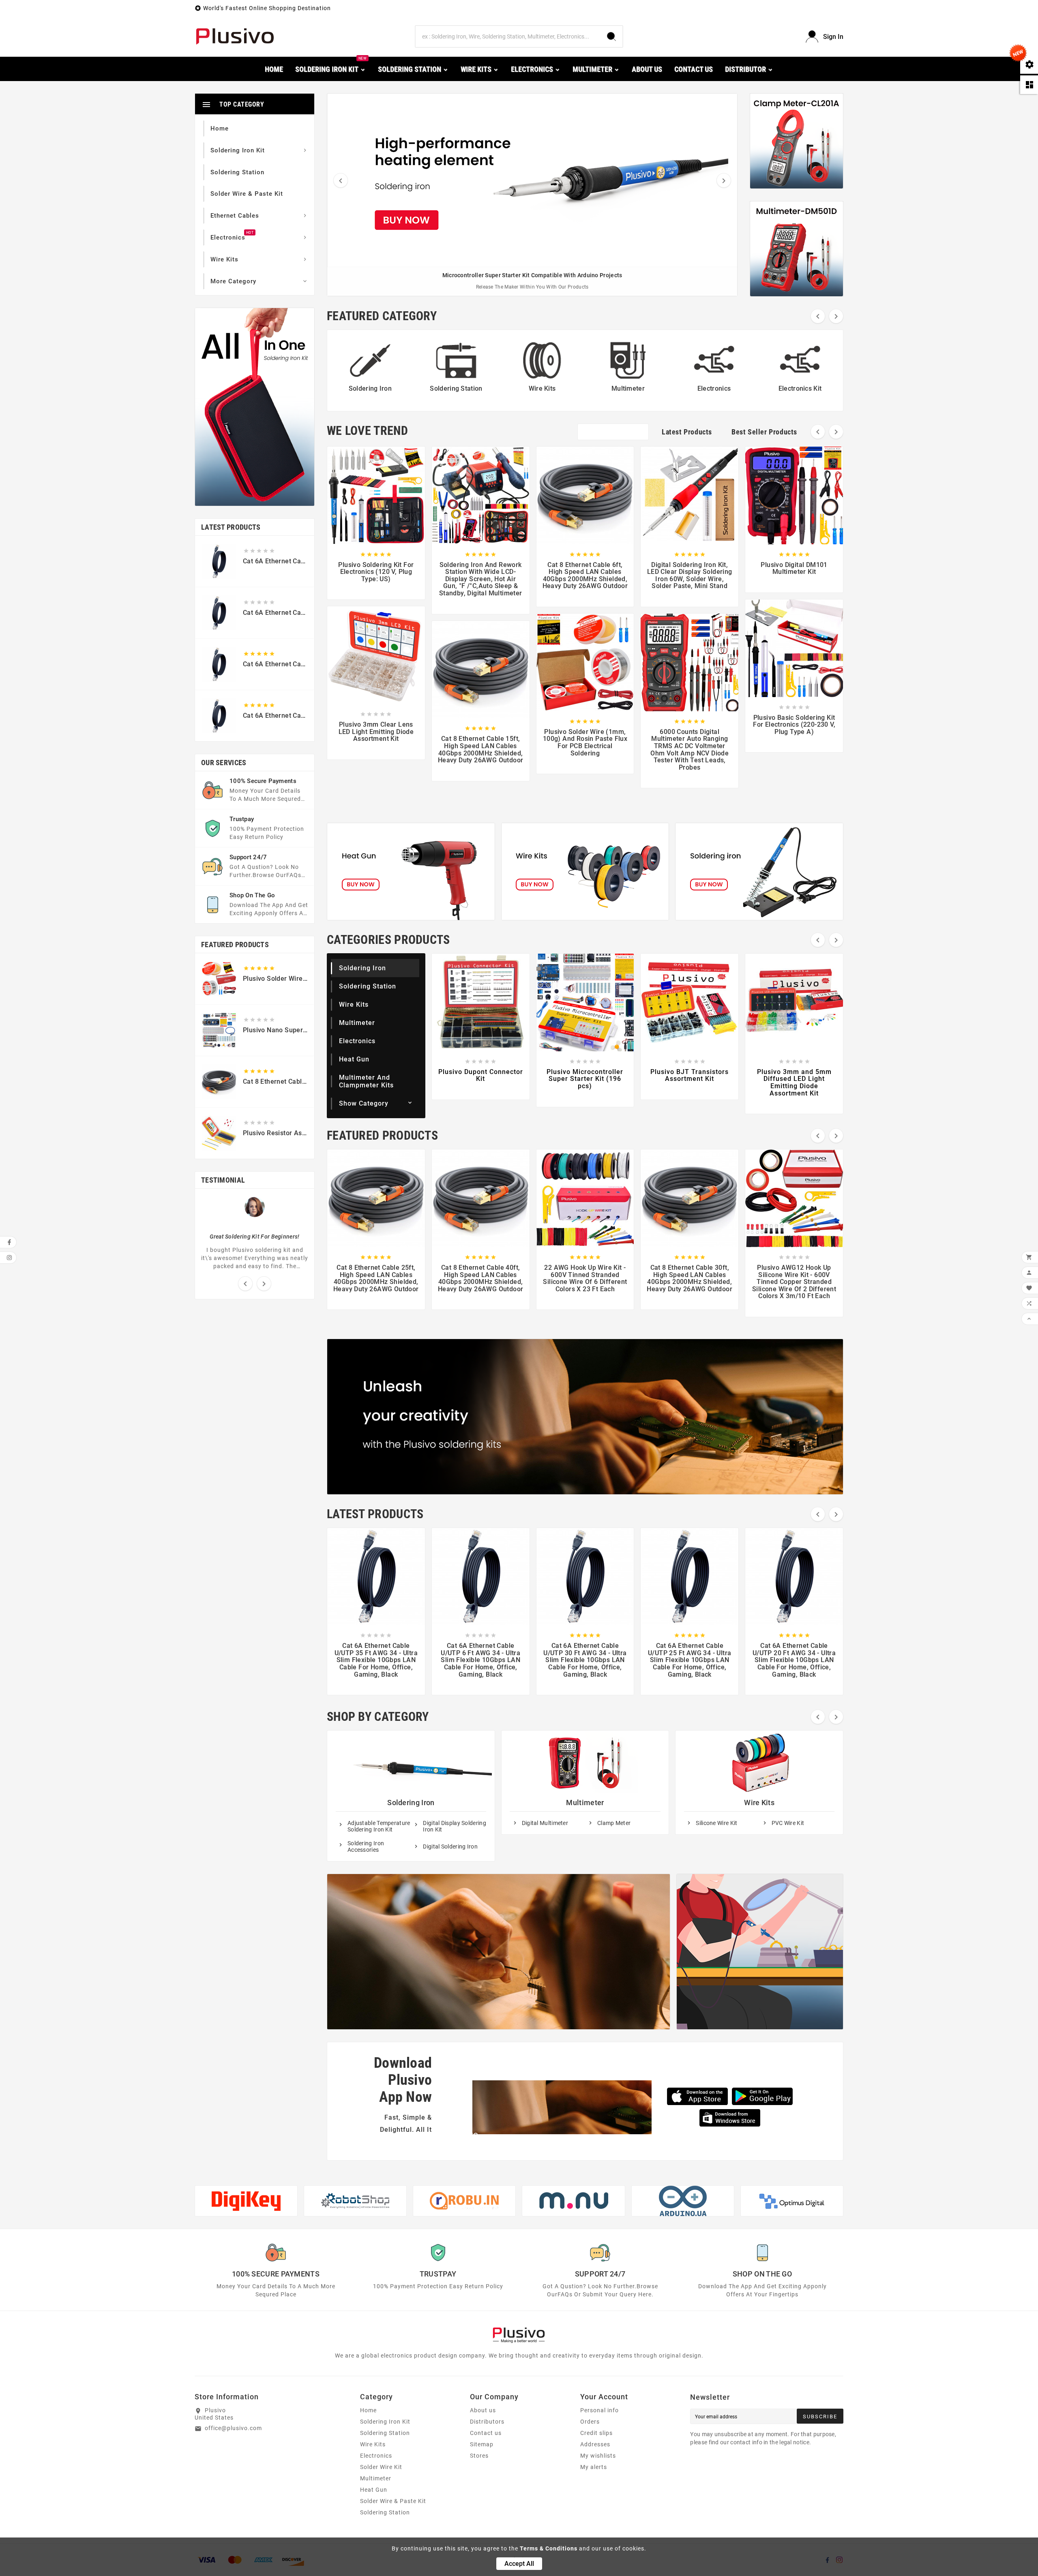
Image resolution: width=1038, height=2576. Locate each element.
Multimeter (357, 1023)
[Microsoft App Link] (730, 2118)
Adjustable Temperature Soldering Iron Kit (379, 1826)
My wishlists (598, 2456)
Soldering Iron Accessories (366, 1846)
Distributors (487, 2422)
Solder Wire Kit (381, 2467)
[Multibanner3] (759, 872)
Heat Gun (354, 1059)
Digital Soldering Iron (450, 1846)
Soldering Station (368, 986)
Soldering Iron (362, 968)
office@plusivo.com (233, 2428)
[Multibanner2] (585, 872)
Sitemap (482, 2444)
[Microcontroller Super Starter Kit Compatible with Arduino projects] (533, 180)
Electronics (357, 1041)
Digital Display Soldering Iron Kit (455, 1826)
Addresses (595, 2444)
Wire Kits (354, 1005)
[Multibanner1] (411, 872)
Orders (590, 2422)
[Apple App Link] (697, 2096)
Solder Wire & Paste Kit (393, 2501)
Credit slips (596, 2433)
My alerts (594, 2467)
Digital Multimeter (545, 1823)
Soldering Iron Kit (385, 2422)
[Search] (611, 36)
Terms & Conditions (549, 2548)
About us (483, 2410)
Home (368, 2410)
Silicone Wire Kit (716, 1823)
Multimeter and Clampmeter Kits (366, 1081)
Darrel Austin (255, 1226)
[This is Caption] (797, 141)
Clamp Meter (614, 1823)
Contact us (486, 2433)
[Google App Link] (762, 2096)
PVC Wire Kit (788, 1823)
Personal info (599, 2410)
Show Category (364, 1103)
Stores (479, 2456)
